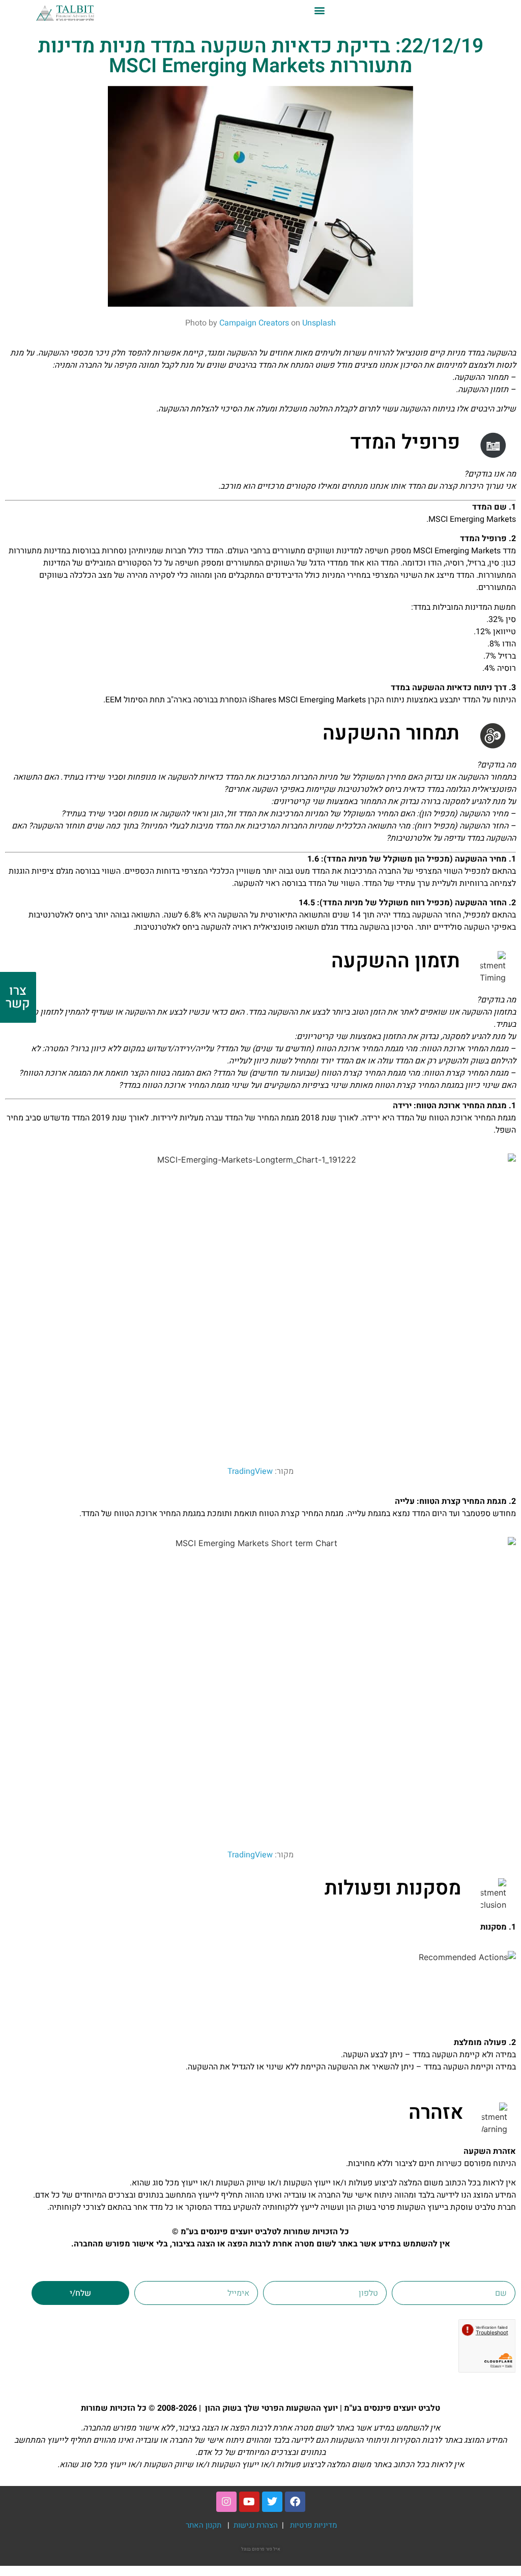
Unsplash (319, 323)
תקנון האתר (204, 2525)
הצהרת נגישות (257, 2525)
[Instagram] (226, 2502)
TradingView (250, 1471)
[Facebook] (295, 2502)
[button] (320, 10)
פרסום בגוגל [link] (253, 2549)
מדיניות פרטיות (314, 2525)
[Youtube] (249, 2502)
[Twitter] (272, 2502)
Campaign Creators (254, 323)
